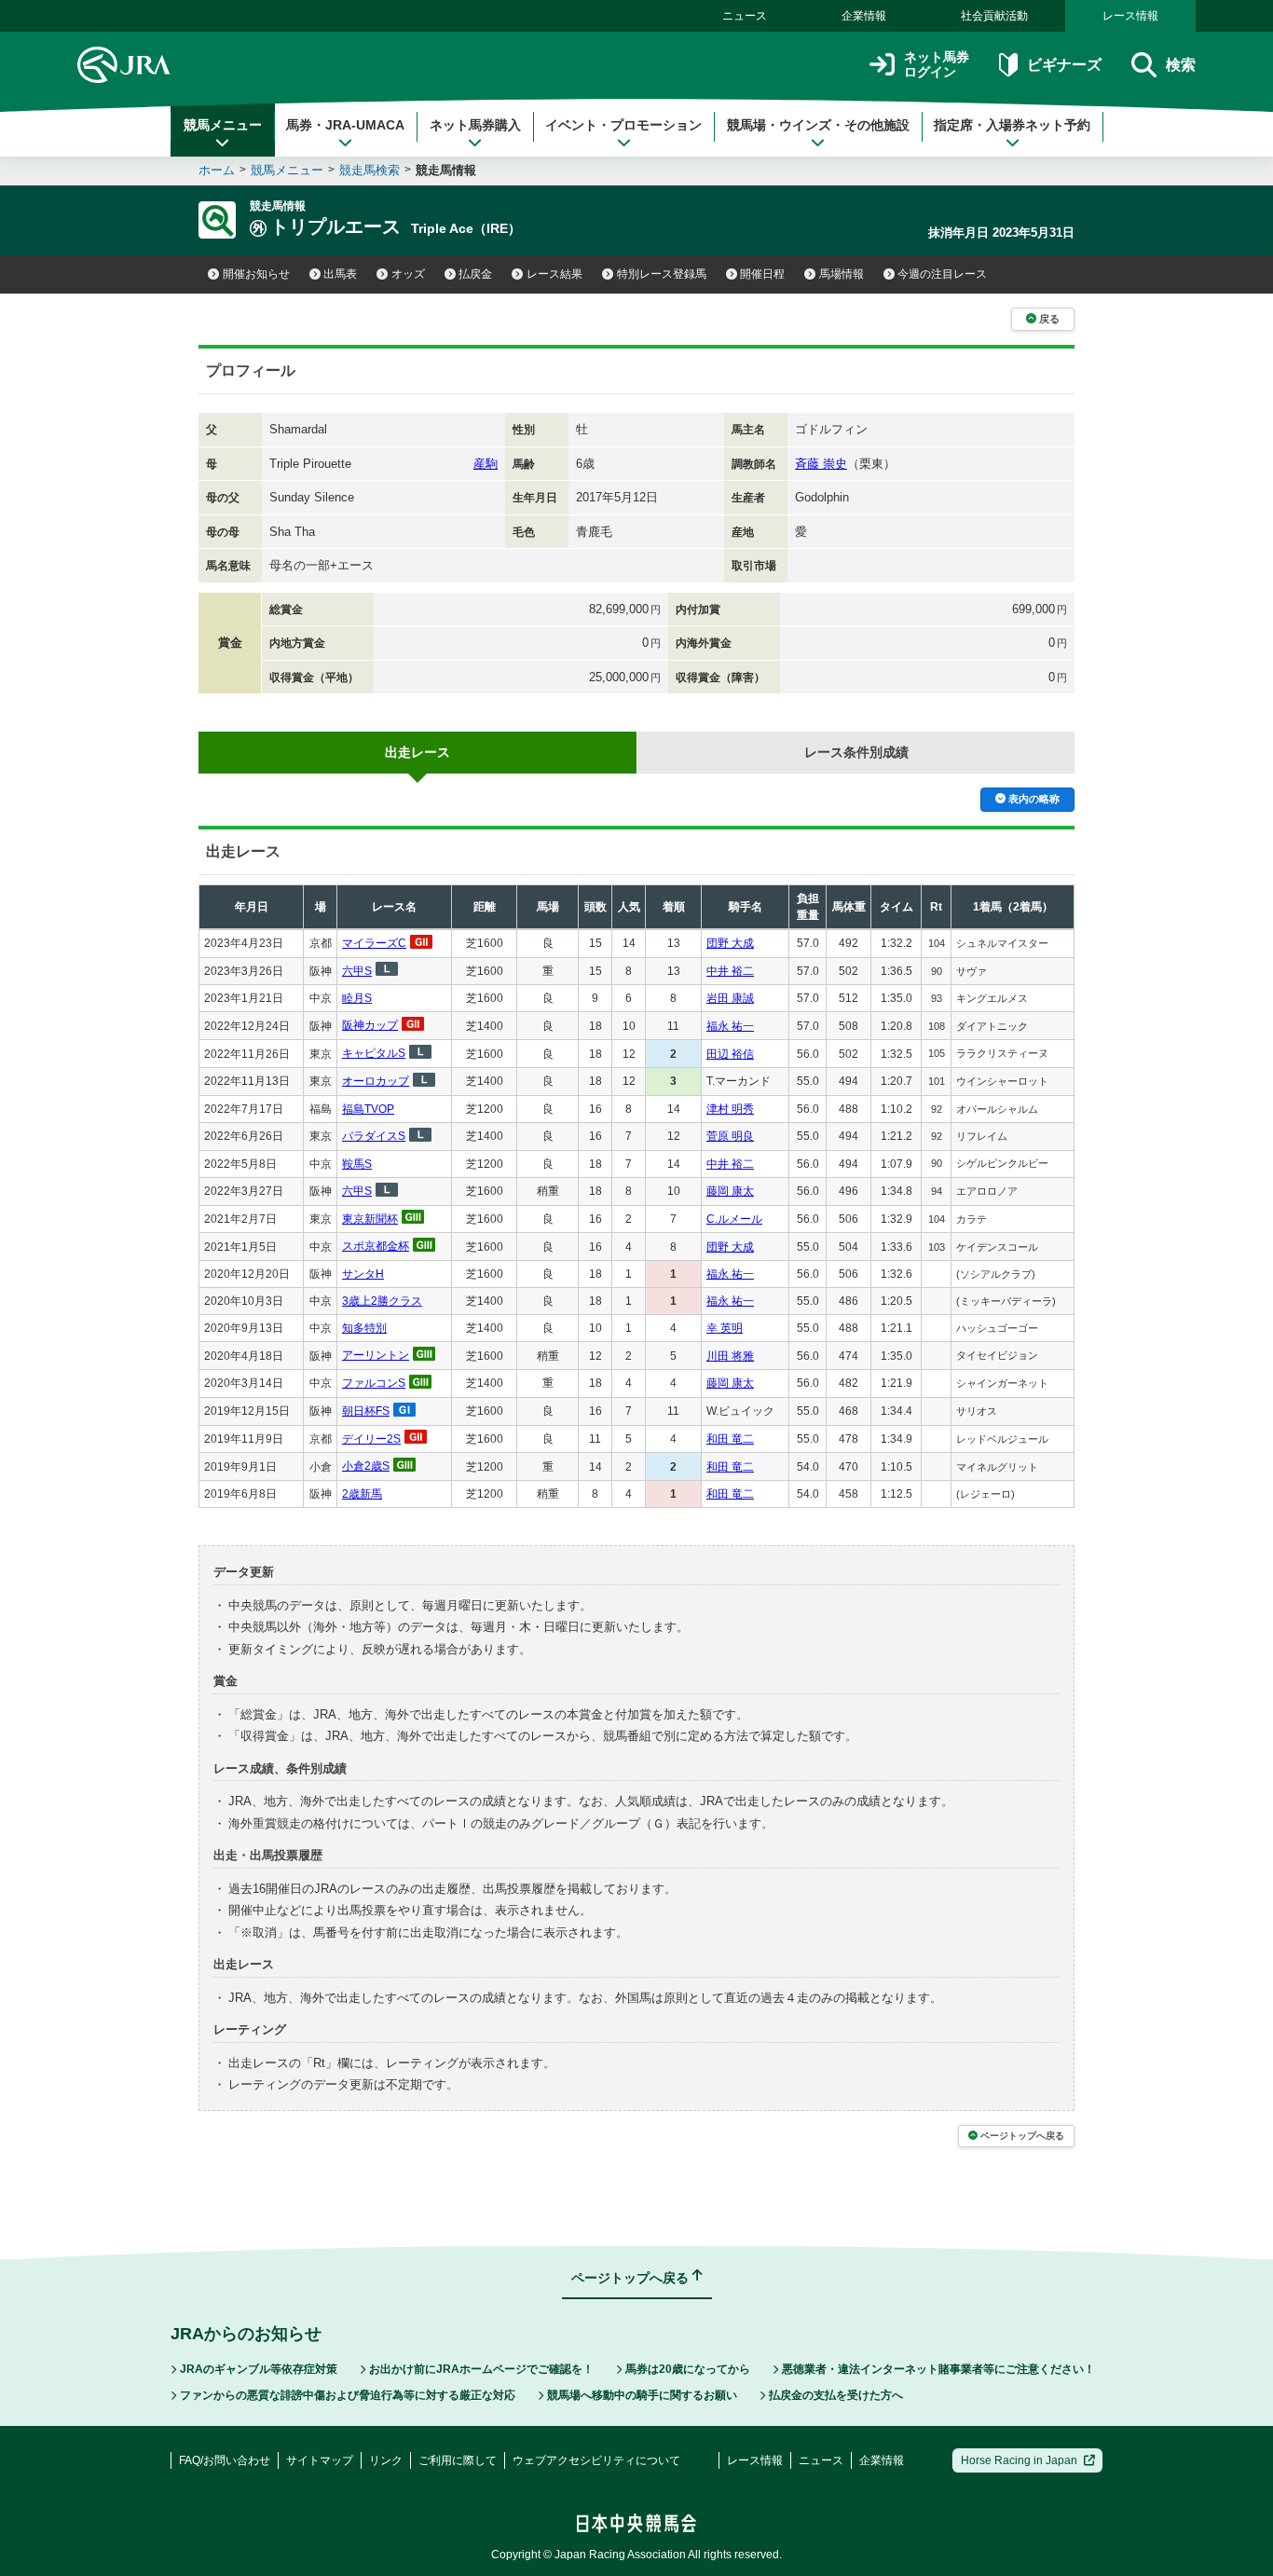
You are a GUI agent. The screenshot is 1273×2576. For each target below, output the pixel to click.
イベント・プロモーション (623, 125)
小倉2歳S (366, 1466)
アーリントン (376, 1355)
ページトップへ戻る (1022, 2136)
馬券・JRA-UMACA (345, 125)
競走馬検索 (370, 170)
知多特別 (364, 1328)
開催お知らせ (256, 274)
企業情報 (864, 16)
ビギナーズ (1064, 65)
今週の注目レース (942, 274)
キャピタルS (374, 1053)
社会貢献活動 (994, 16)
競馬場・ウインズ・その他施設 (818, 125)
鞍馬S (357, 1164)
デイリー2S (371, 1439)
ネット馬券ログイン (937, 65)
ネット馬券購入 (475, 125)
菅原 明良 (730, 1136)
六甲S (357, 971)
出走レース (417, 752)
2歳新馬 (362, 1494)
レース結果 (554, 274)
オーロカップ (376, 1081)
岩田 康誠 (730, 998)
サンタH (363, 1274)
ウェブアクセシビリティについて (596, 2460)
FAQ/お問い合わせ (225, 2460)
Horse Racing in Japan (1019, 2460)
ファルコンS (374, 1383)
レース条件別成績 (856, 752)
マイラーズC (374, 943)
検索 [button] (1181, 65)
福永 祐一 (730, 1026)
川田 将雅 (730, 1356)
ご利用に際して (458, 2460)
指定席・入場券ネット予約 (1012, 125)
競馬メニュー (223, 125)
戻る (1049, 319)
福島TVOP (368, 1109)
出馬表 (340, 274)
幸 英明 (725, 1328)
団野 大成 (730, 943)
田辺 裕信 (730, 1054)
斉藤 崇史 (821, 464)
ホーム (217, 170)
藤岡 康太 (730, 1191)
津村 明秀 (730, 1109)
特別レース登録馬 (662, 274)
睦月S (357, 998)
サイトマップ (320, 2460)
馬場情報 (842, 274)
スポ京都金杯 (376, 1246)
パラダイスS (374, 1136)
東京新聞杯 (370, 1219)
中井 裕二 (730, 971)
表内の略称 (1034, 799)
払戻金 (475, 274)
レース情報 (1130, 16)
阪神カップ (370, 1025)
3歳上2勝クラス (382, 1301)
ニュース (745, 16)
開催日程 (762, 274)
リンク (386, 2460)
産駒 (486, 464)
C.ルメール (734, 1219)
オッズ (408, 274)
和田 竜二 (730, 1439)
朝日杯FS (366, 1411)
